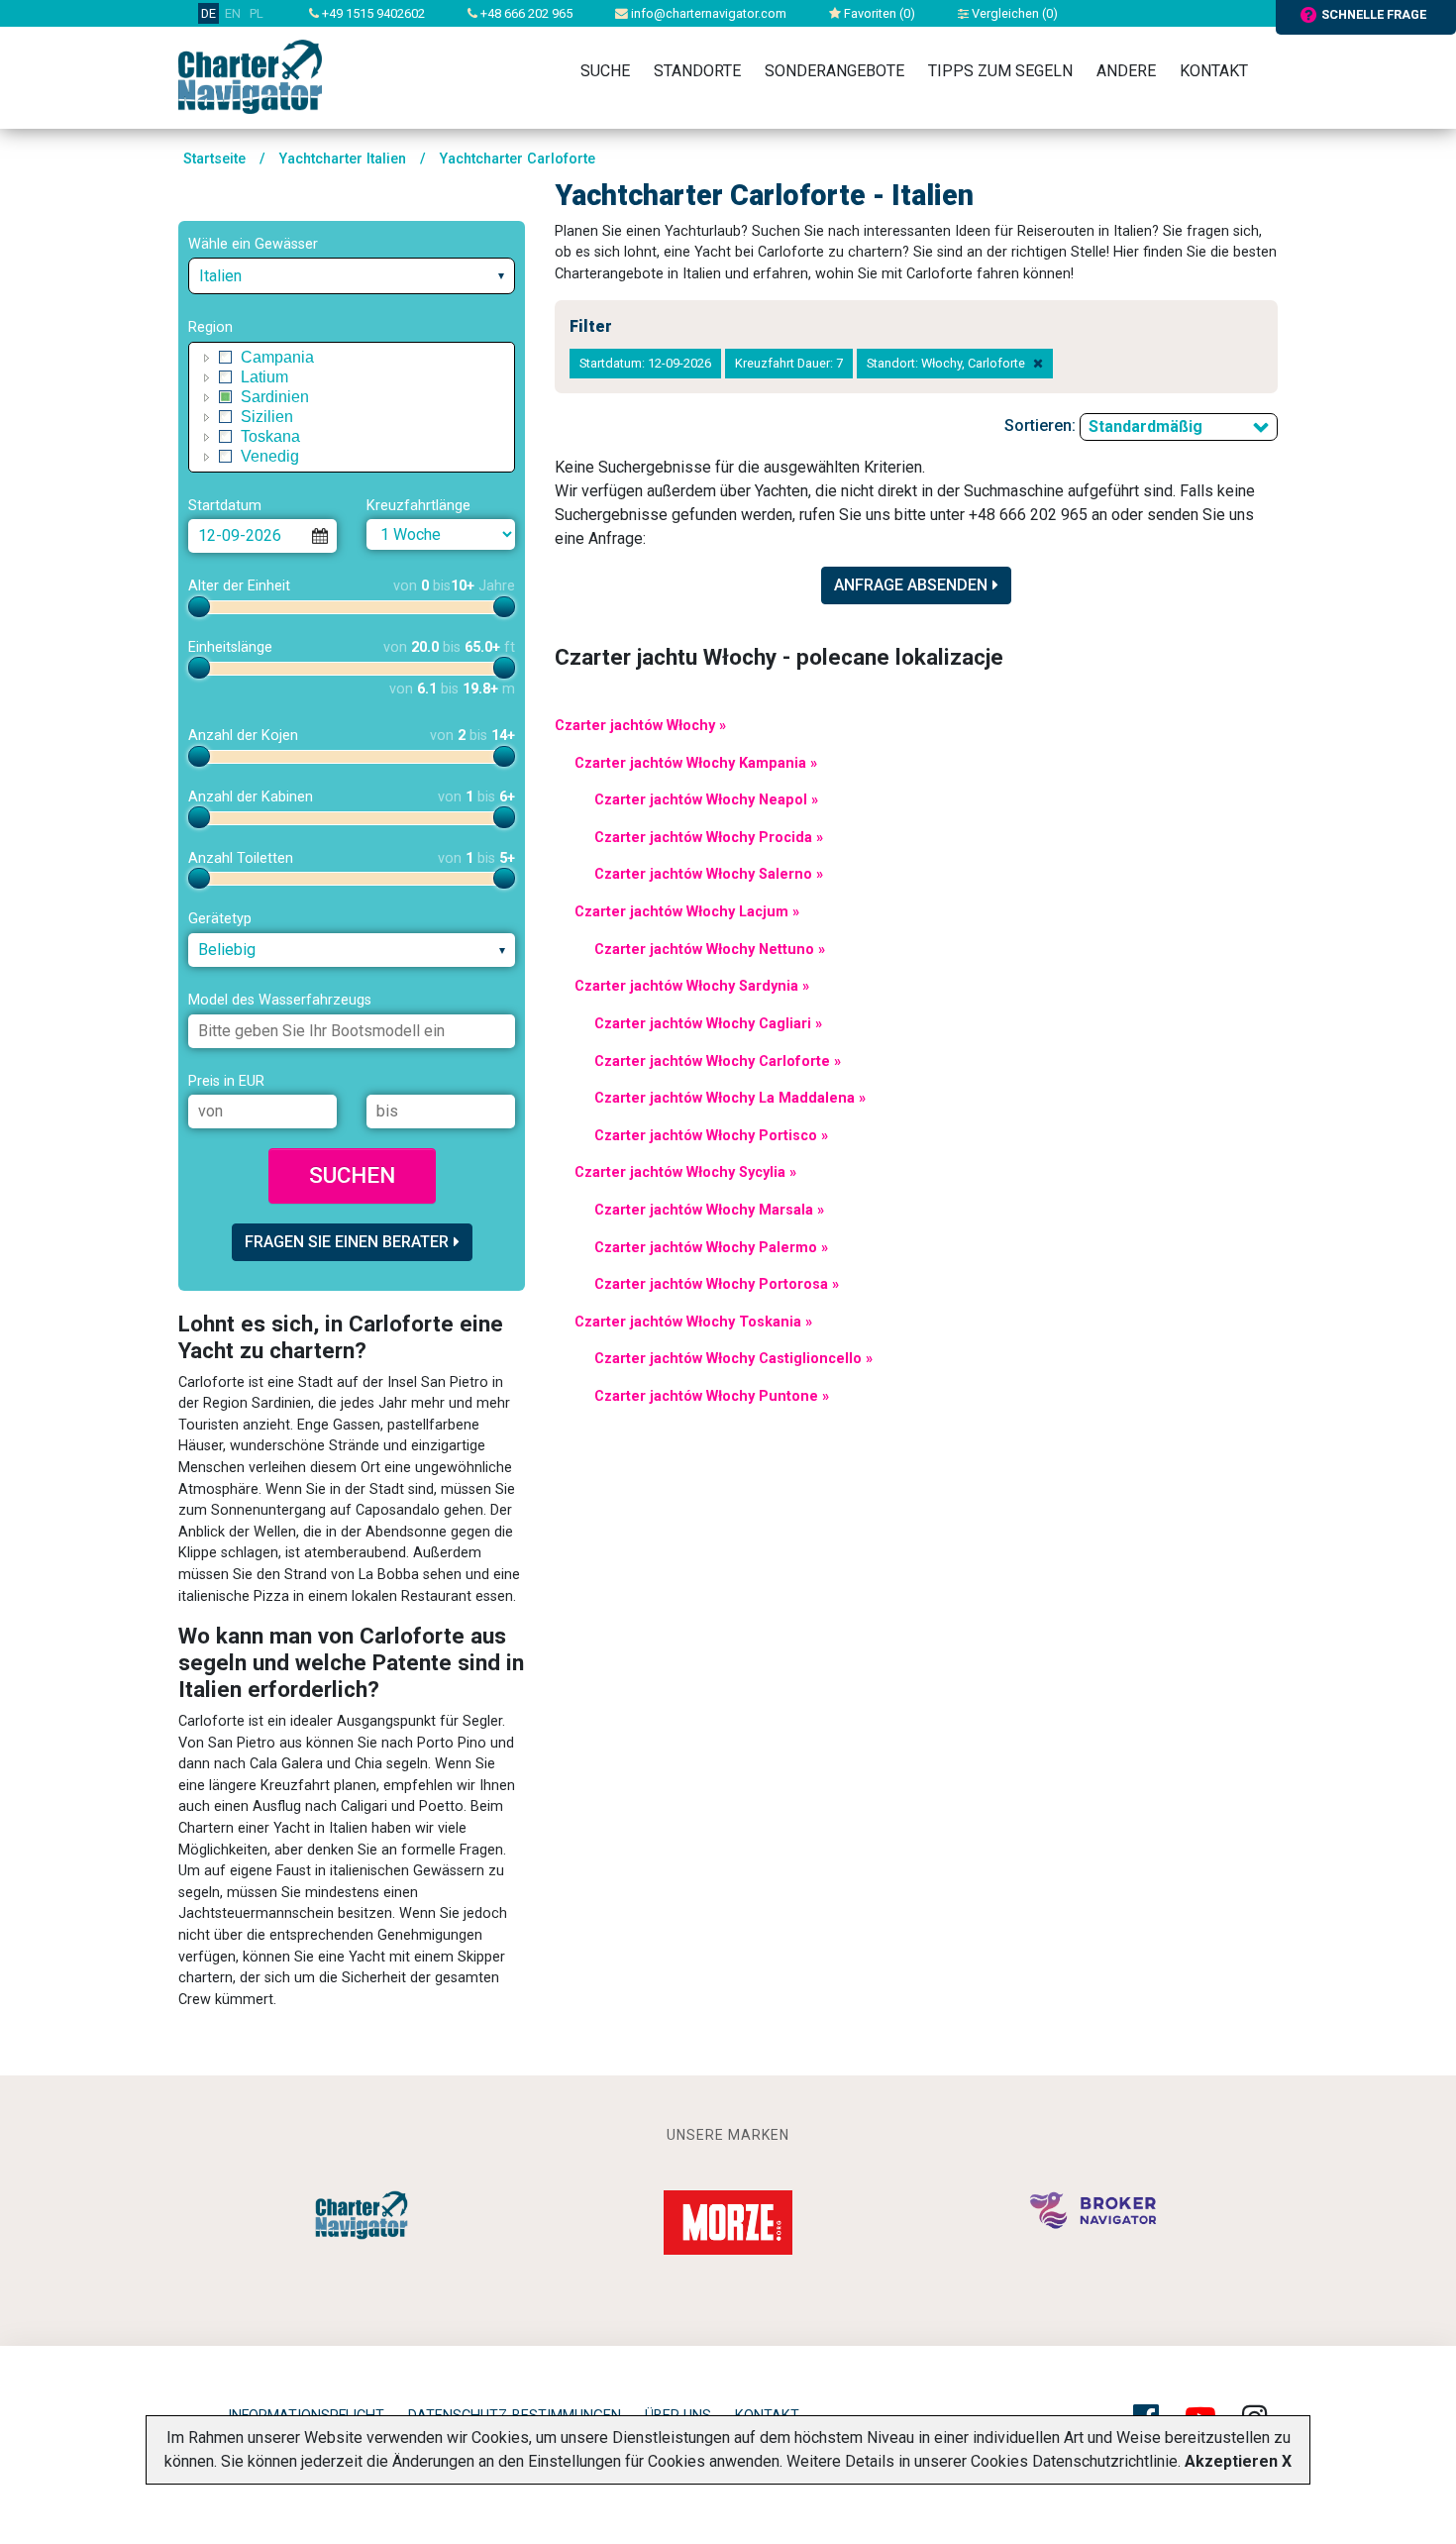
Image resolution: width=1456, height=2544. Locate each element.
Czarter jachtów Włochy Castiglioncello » (733, 1359)
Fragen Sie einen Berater (347, 1242)
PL (257, 13)
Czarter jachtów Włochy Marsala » (709, 1210)
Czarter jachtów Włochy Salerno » (709, 874)
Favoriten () (878, 13)
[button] (207, 358)
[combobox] (352, 276)
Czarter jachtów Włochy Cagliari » (708, 1024)
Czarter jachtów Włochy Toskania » (693, 1322)
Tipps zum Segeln (1000, 71)
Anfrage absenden (911, 585)
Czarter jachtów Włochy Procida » (709, 838)
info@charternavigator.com (707, 13)
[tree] (352, 407)
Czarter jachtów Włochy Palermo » (711, 1248)
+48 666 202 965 (525, 13)
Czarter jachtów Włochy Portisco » (711, 1136)
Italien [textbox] (220, 276)
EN (233, 13)
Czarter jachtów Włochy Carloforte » (718, 1061)
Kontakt (1214, 71)
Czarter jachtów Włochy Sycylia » (685, 1172)
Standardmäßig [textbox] (1145, 426)
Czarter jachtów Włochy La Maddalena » (730, 1098)
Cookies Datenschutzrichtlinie (1074, 2461)
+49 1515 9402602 (372, 13)
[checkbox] (226, 358)
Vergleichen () (1013, 13)
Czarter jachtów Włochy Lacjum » (687, 912)
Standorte (697, 71)
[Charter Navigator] (250, 76)
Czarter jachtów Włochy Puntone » (712, 1396)
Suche (605, 71)
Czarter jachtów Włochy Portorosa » (717, 1284)
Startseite (214, 159)
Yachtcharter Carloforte (518, 159)
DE (208, 13)
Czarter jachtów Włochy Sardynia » (692, 986)
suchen (352, 1175)
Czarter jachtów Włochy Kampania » (696, 763)
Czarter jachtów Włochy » (640, 726)
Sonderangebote (834, 71)
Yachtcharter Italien (343, 159)
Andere (1126, 71)
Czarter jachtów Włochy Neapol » (706, 800)
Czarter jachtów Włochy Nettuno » (710, 950)
